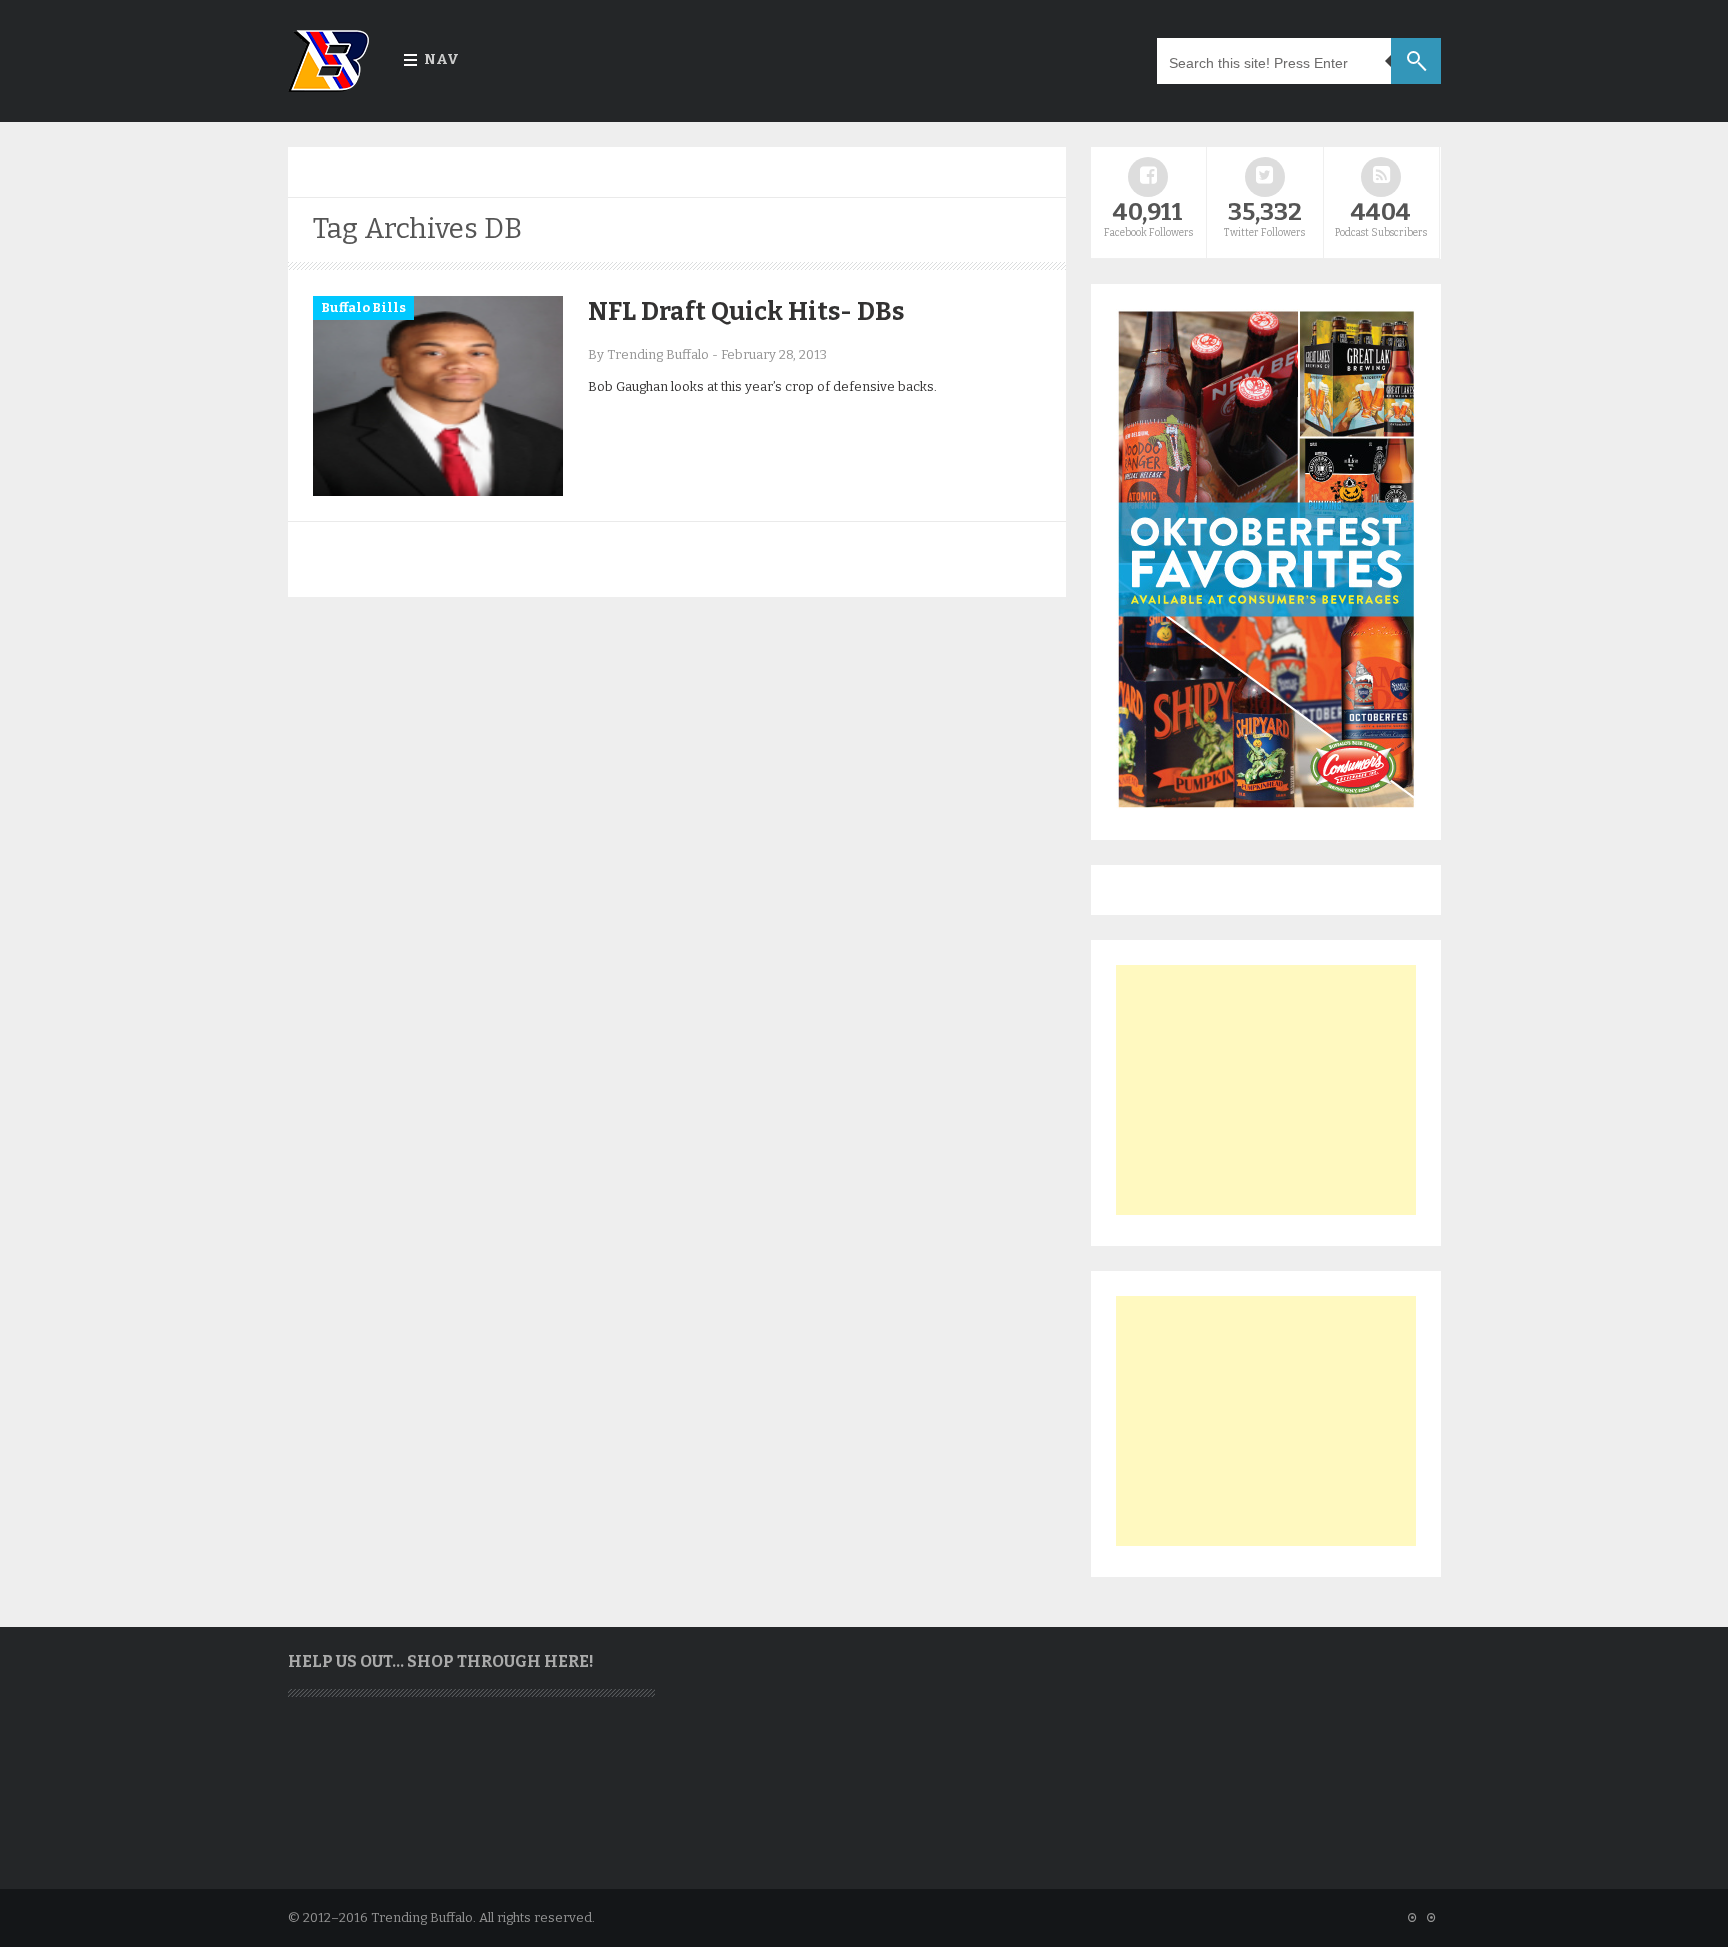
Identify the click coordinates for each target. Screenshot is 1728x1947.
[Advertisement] (1266, 1090)
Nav (441, 59)
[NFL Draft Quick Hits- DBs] (438, 491)
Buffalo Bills (363, 307)
